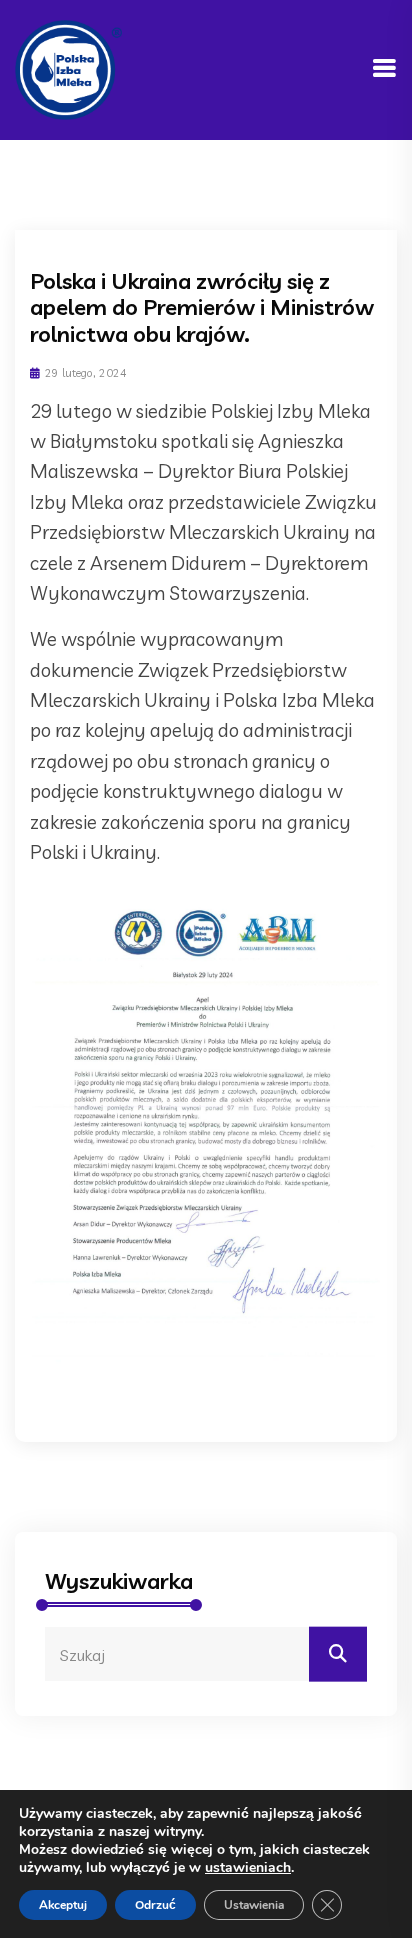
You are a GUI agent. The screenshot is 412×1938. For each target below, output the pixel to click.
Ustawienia (254, 1905)
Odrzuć (155, 1905)
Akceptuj (63, 1905)
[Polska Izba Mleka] (68, 68)
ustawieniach (248, 1868)
